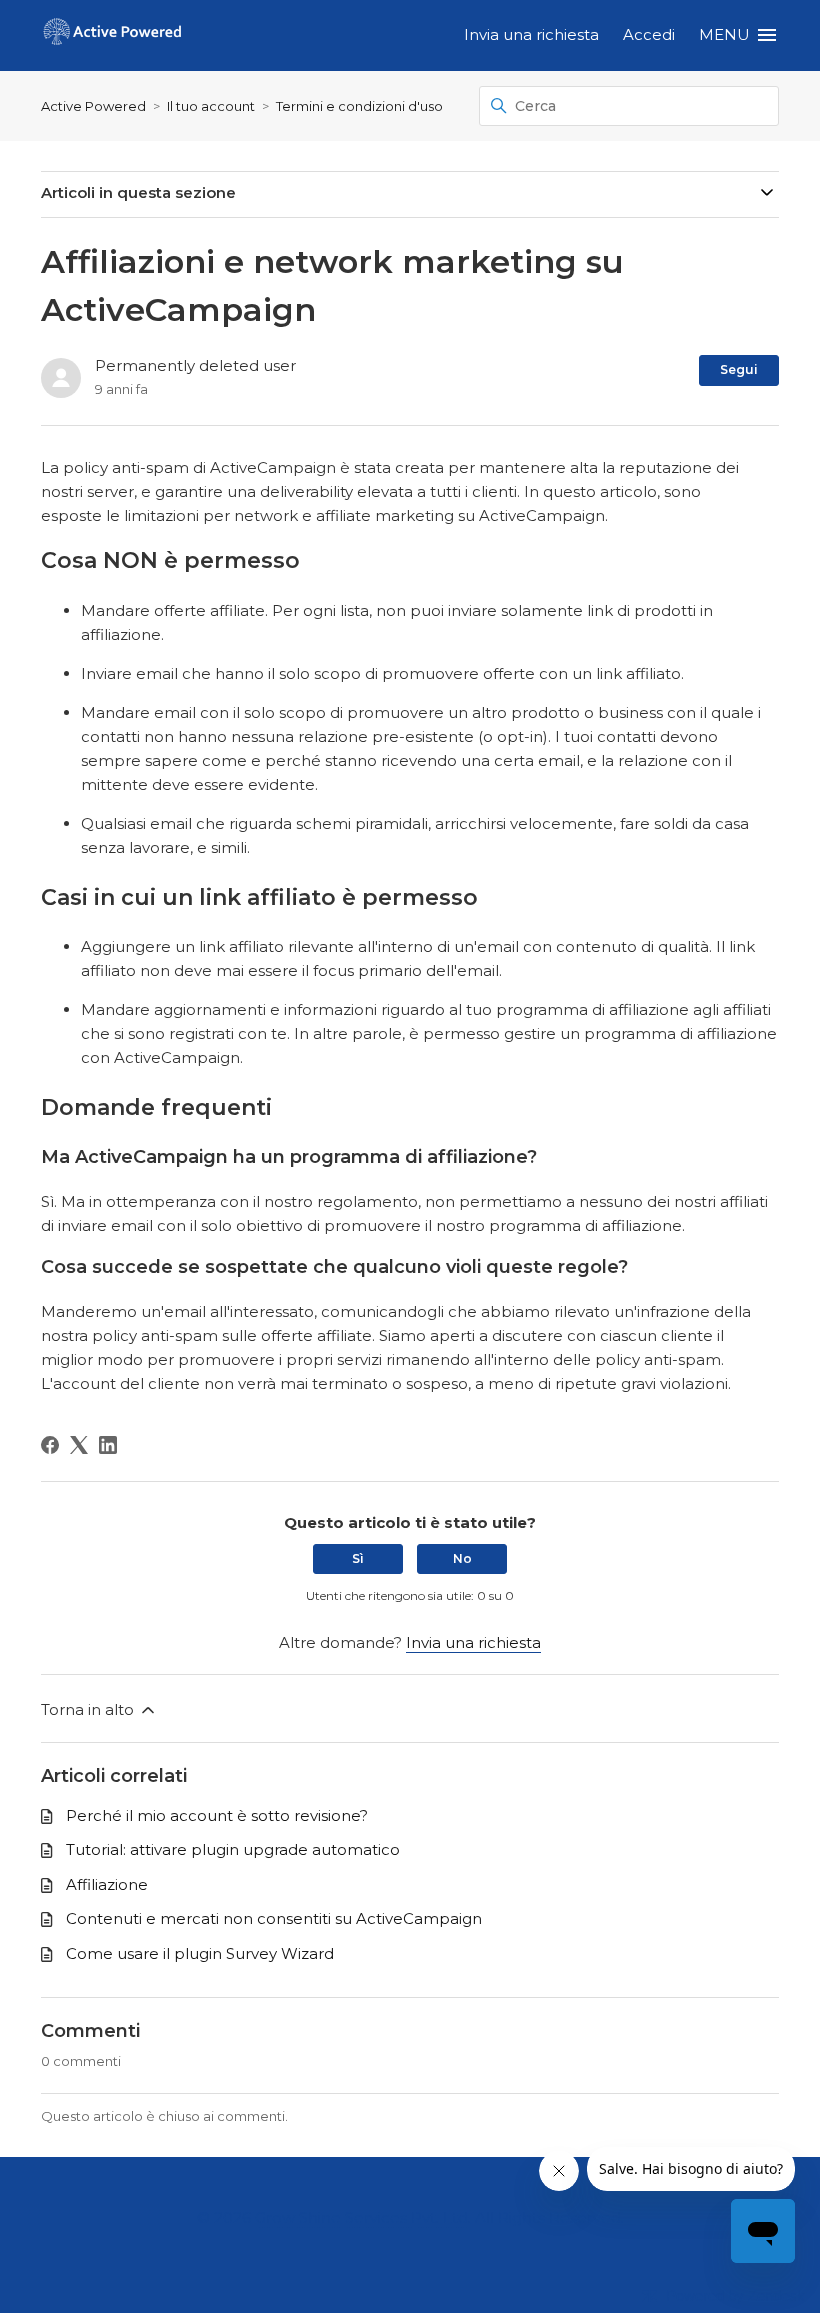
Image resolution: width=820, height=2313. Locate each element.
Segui (739, 369)
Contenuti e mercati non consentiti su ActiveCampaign (274, 1918)
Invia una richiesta (531, 34)
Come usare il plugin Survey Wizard (200, 1953)
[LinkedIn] (108, 1445)
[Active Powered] (112, 35)
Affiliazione (107, 1884)
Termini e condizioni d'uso (359, 106)
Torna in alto (89, 1709)
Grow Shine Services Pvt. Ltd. (363, 2217)
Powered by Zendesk (735, 2295)
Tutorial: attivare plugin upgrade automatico (233, 1849)
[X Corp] (79, 1445)
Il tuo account (211, 106)
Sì (358, 1558)
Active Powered (93, 106)
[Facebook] (50, 1445)
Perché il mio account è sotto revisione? (217, 1815)
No (462, 1558)
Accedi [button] (649, 34)
